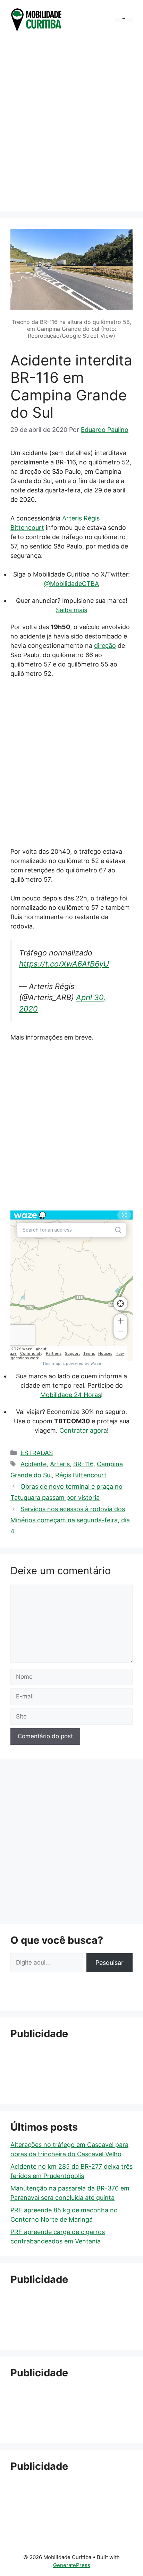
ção (111, 646)
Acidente (33, 1464)
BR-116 (83, 1464)
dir (98, 646)
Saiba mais (71, 610)
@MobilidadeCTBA (71, 584)
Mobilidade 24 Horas (71, 1395)
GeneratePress (72, 2565)
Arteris (60, 1464)
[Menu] (124, 20)
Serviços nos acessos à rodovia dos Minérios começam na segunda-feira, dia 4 (70, 1520)
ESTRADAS (37, 1453)
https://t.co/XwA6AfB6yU (64, 964)
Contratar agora (83, 1430)
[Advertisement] (71, 124)
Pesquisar (110, 1963)
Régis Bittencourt (81, 1475)
